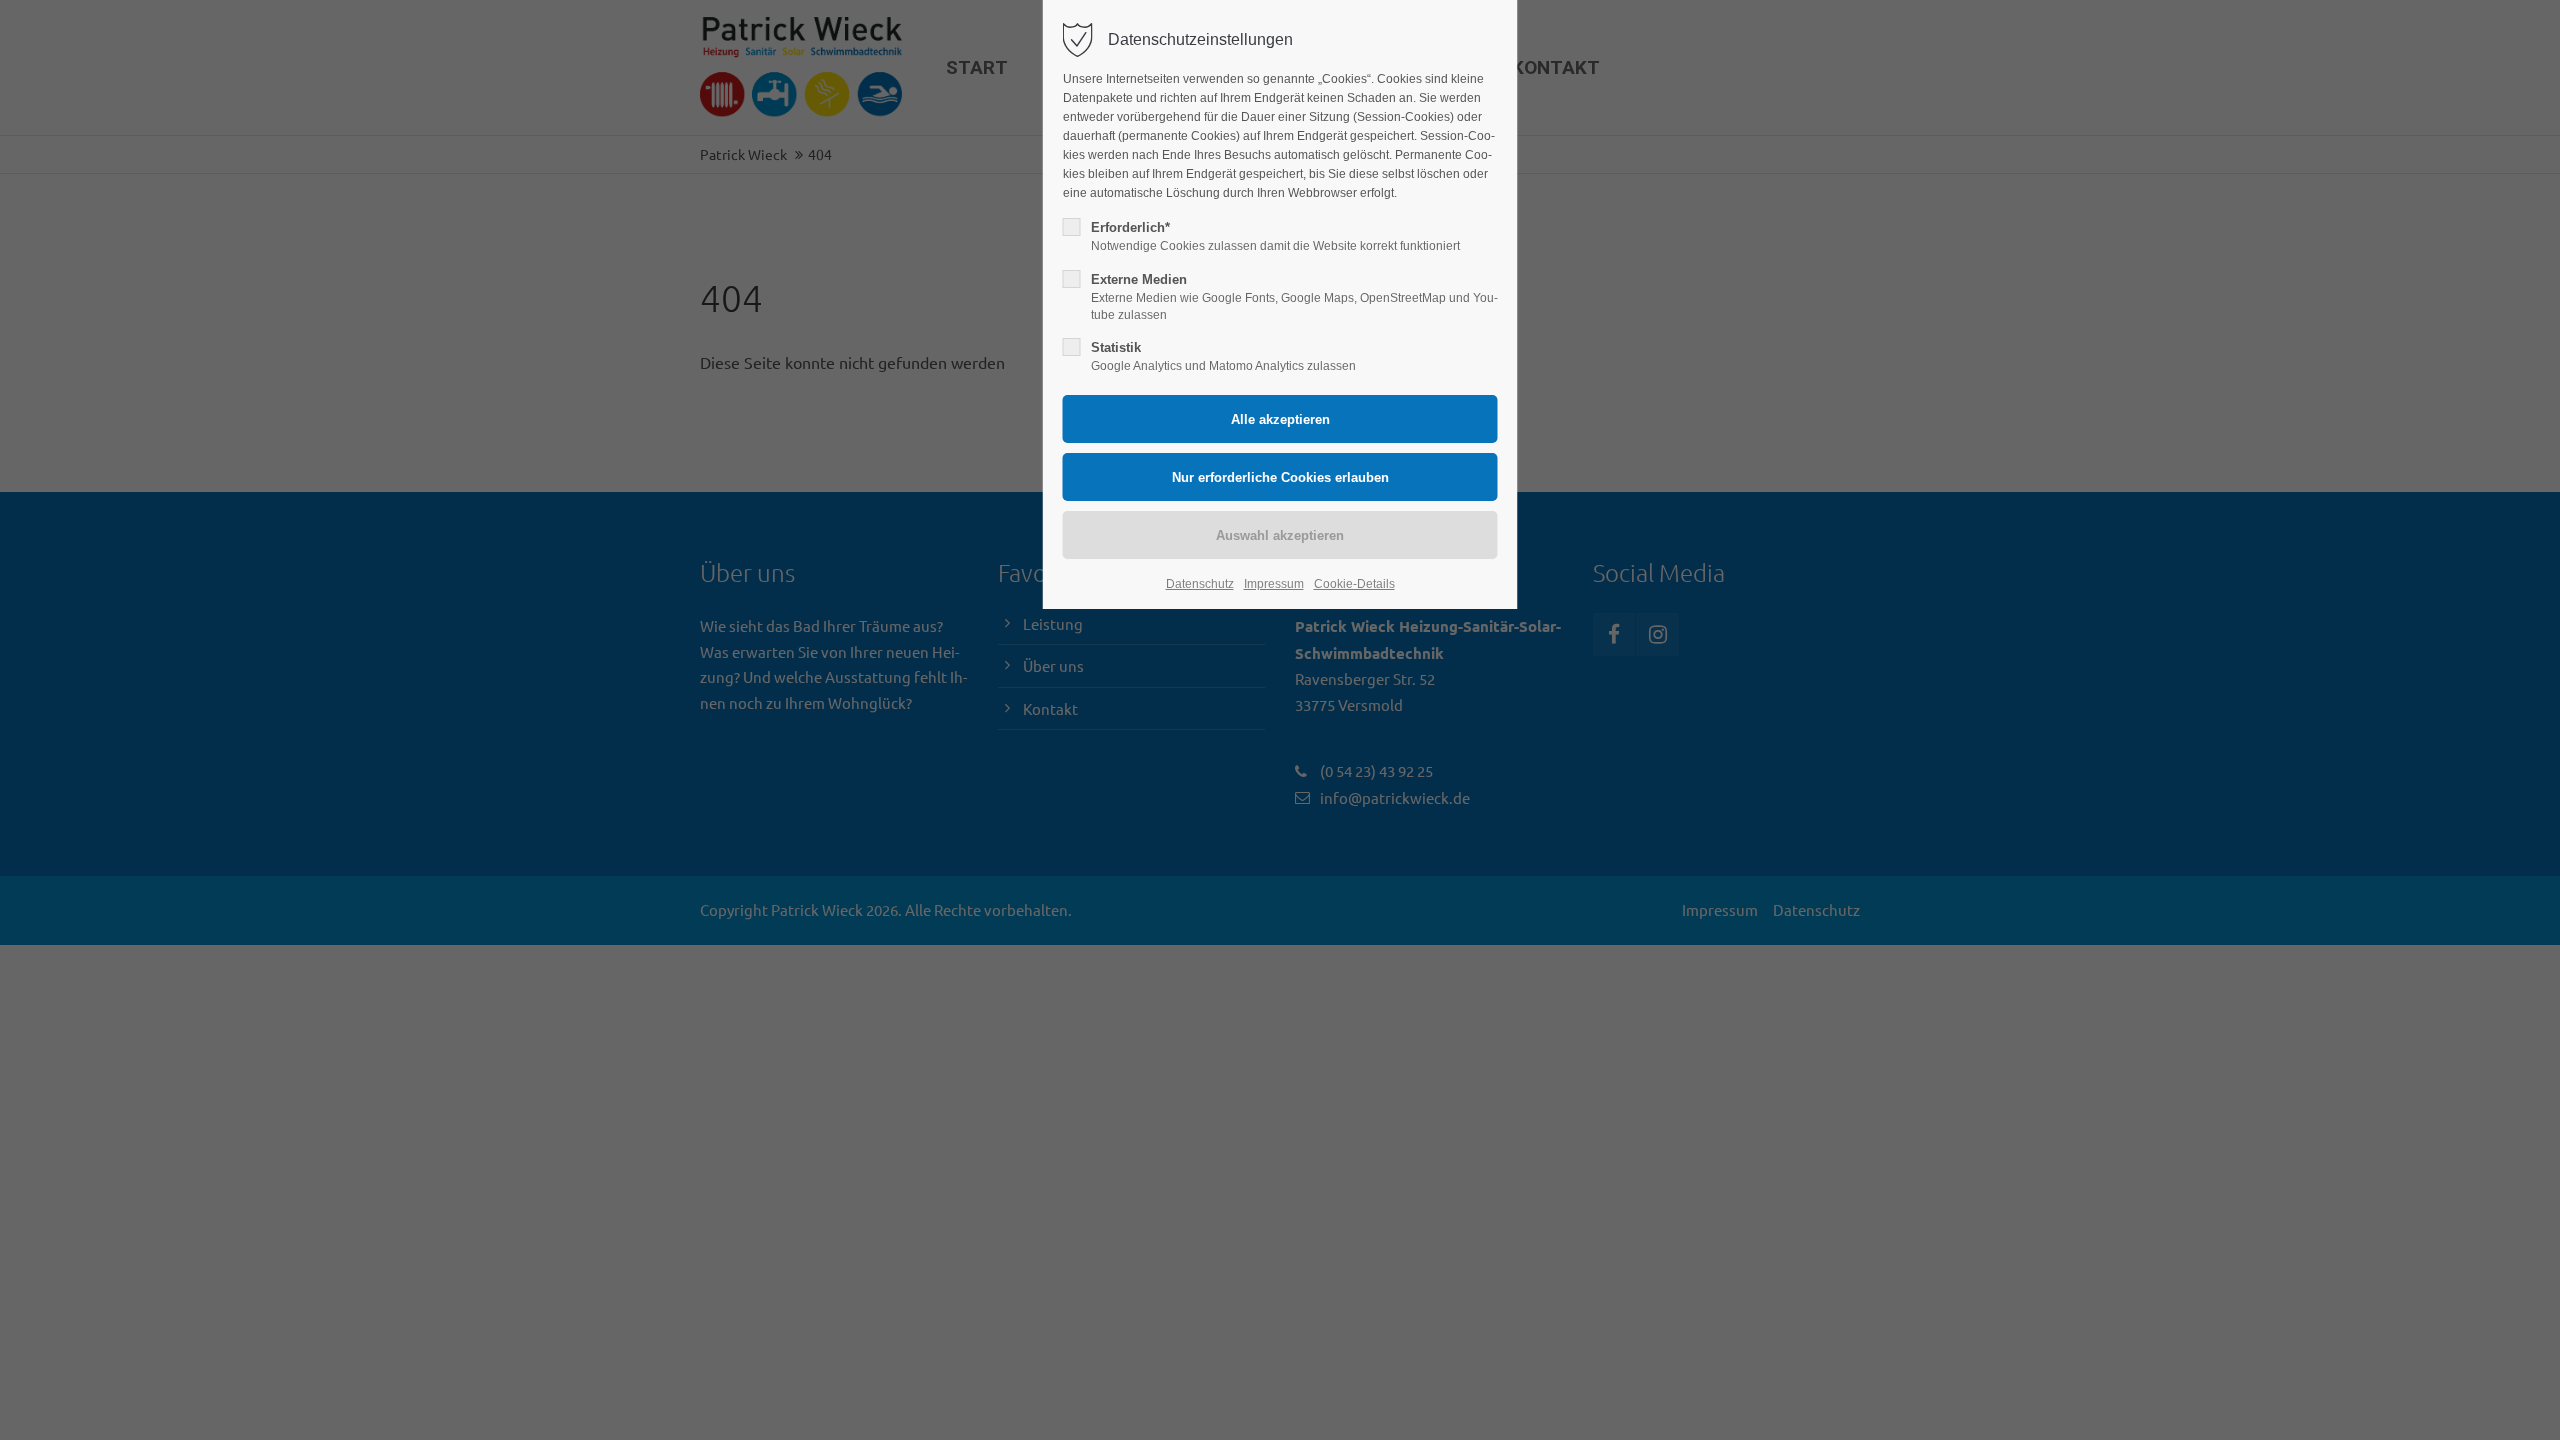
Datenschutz (1200, 584)
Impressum (1274, 584)
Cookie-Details (1354, 584)
